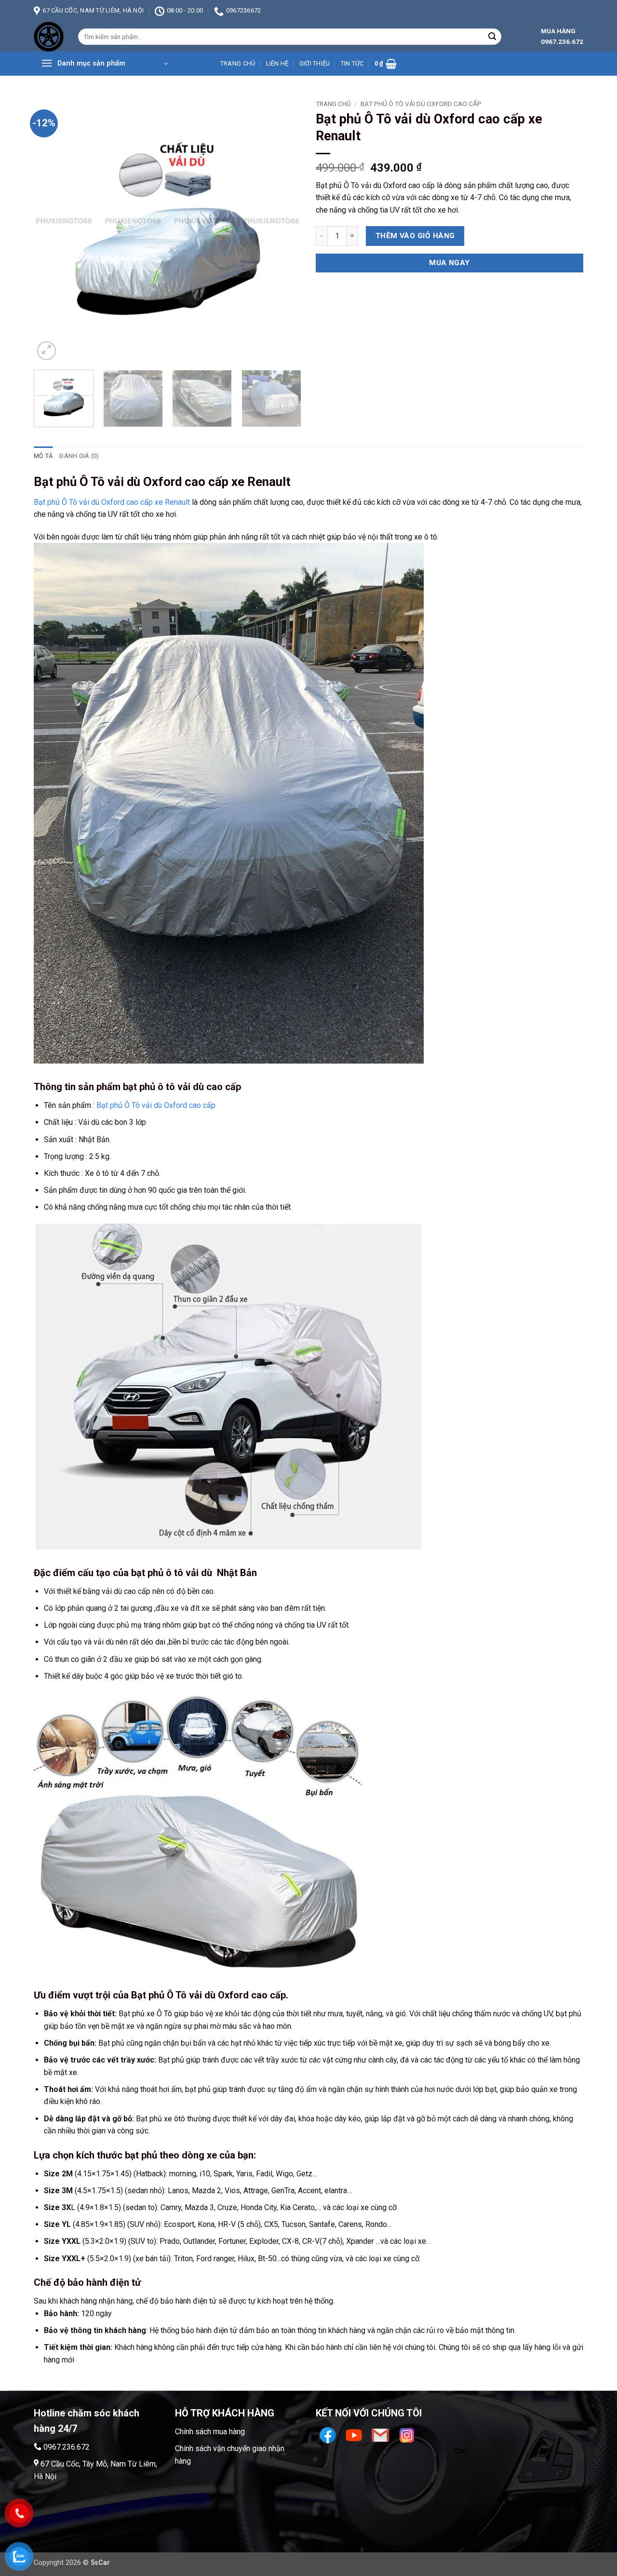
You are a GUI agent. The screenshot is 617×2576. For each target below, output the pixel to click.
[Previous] (51, 229)
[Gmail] (382, 2434)
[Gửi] (492, 37)
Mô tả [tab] (43, 456)
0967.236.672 (67, 2447)
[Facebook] (329, 2434)
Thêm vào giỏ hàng (415, 236)
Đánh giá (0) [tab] (79, 456)
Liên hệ (277, 63)
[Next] (284, 229)
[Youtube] (355, 2434)
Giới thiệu (315, 63)
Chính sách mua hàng (210, 2432)
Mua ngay (449, 263)
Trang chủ (238, 63)
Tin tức (352, 63)
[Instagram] (407, 2434)
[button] (104, 64)
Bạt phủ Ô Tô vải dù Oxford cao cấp (421, 104)
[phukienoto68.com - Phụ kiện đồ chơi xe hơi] (49, 37)
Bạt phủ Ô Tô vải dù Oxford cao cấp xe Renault (112, 502)
